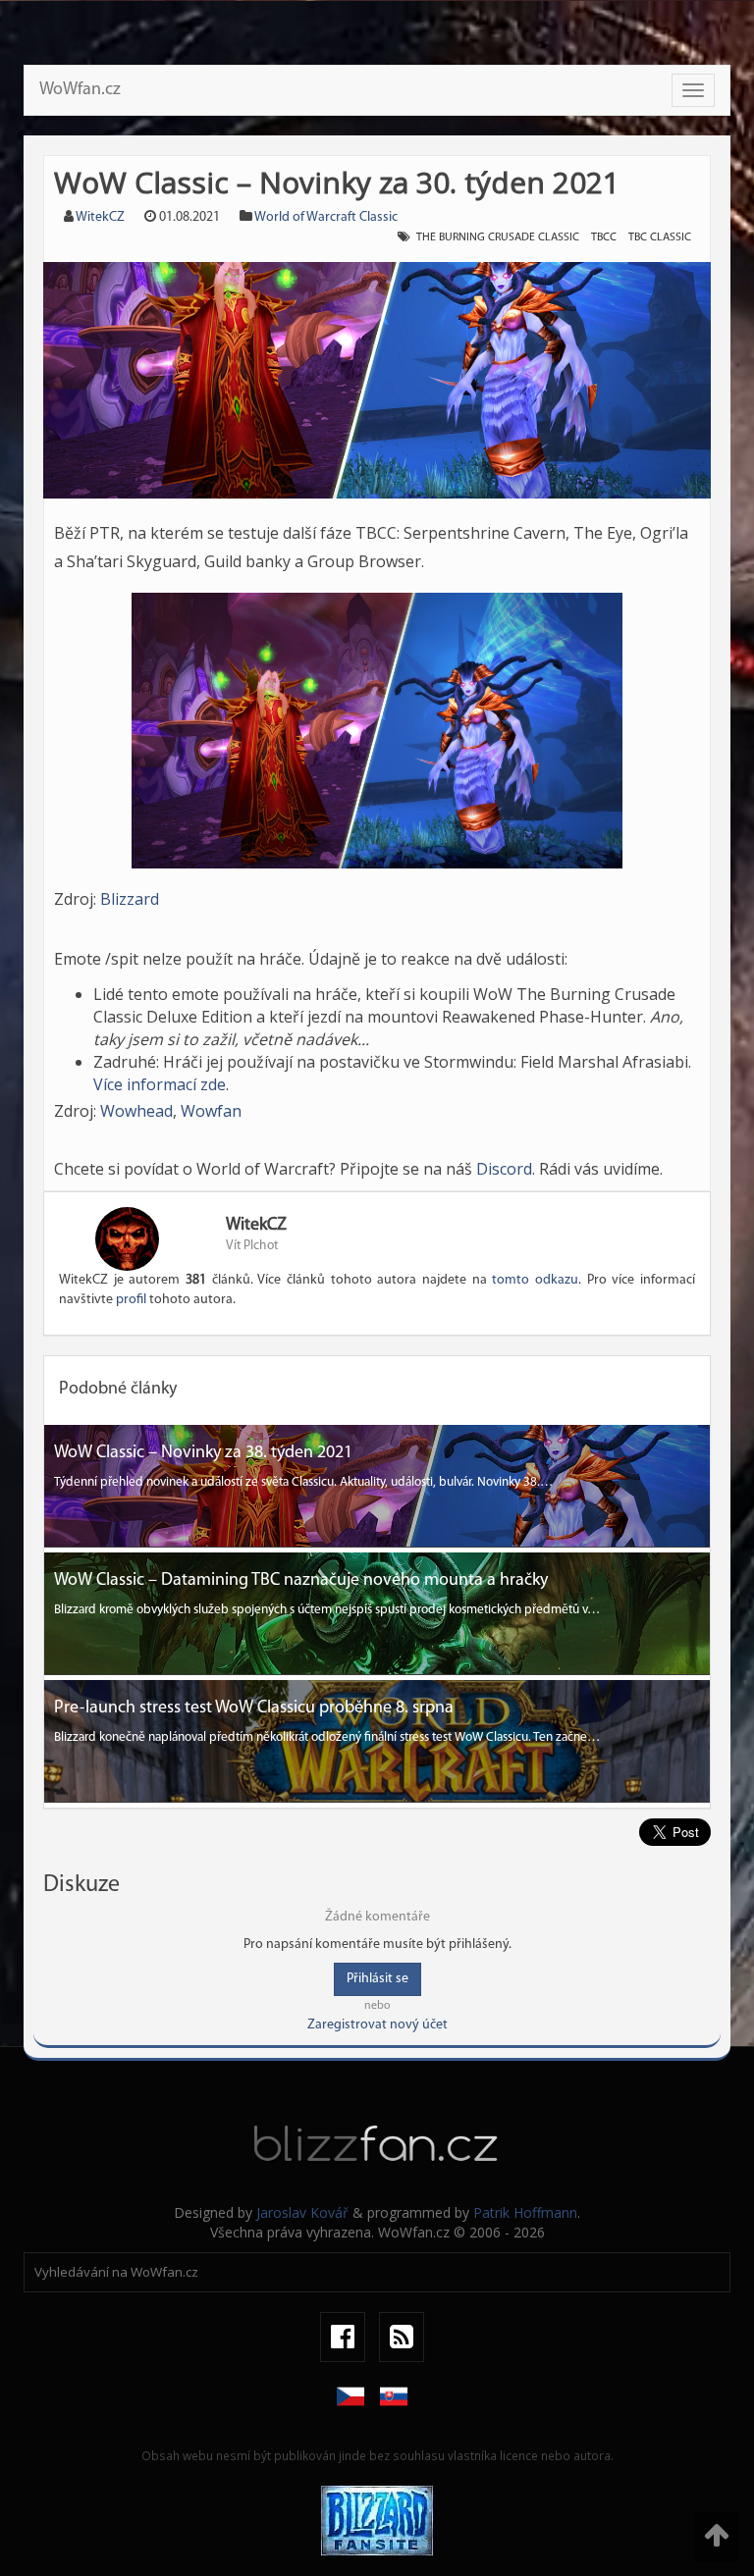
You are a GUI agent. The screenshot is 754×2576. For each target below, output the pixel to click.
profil (131, 1300)
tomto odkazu (535, 1280)
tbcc (604, 237)
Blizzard (130, 899)
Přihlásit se (377, 1979)
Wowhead (136, 1111)
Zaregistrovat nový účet (377, 2025)
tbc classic (660, 237)
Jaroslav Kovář (302, 2212)
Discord (504, 1169)
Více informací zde (160, 1084)
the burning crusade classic (498, 237)
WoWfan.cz (80, 90)
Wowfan (211, 1111)
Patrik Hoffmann (525, 2212)
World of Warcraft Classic (326, 217)
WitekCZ (100, 217)
